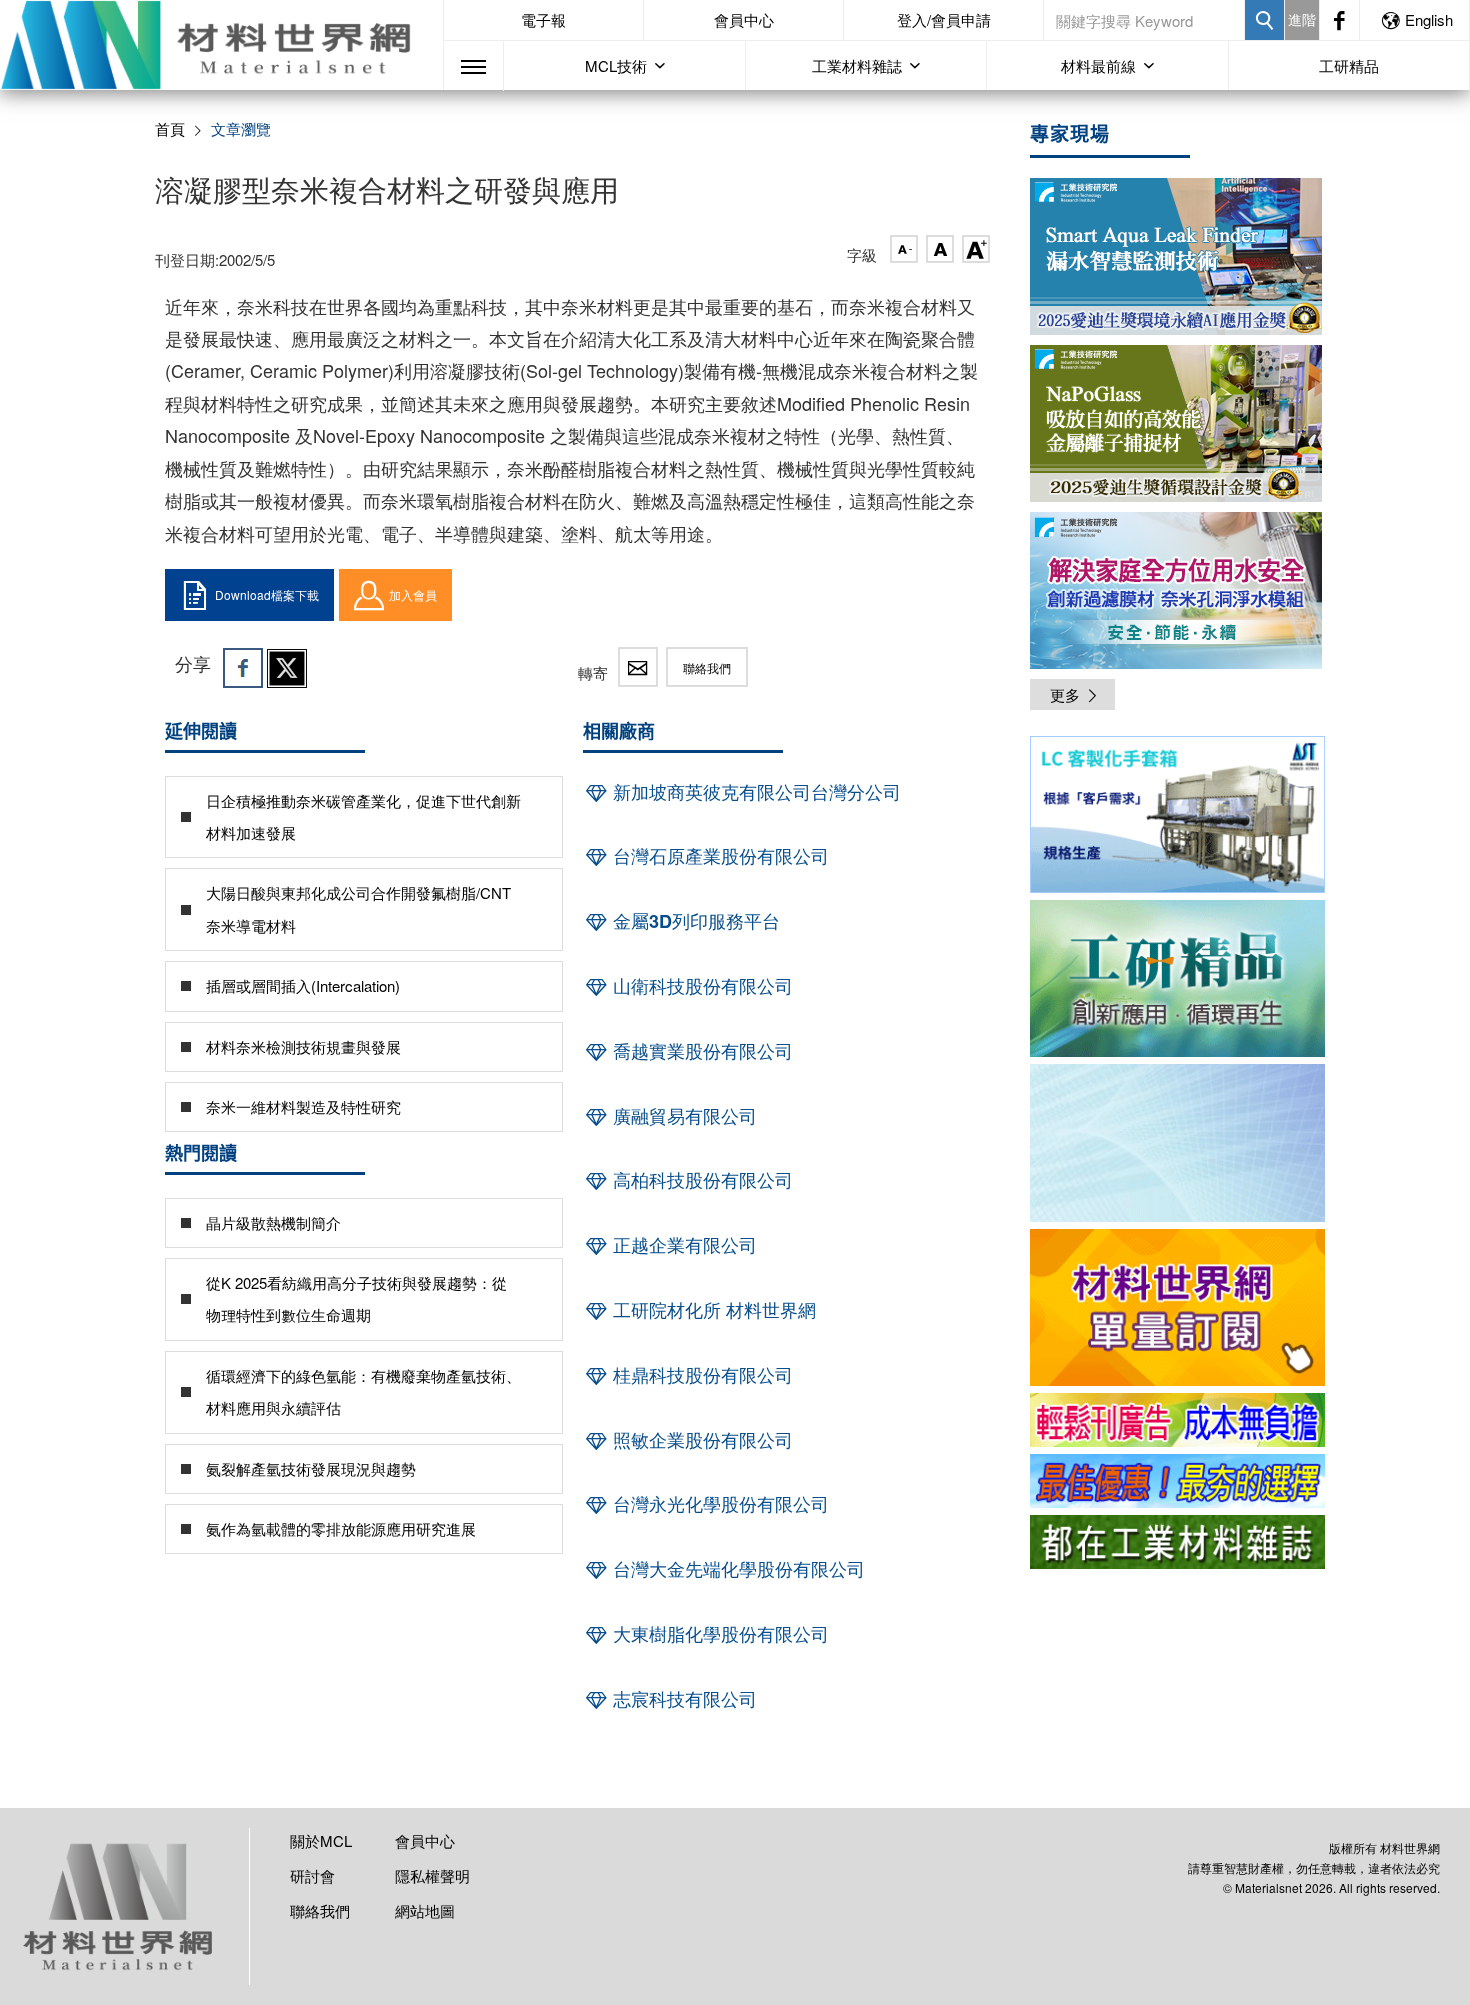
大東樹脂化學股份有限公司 (718, 1634)
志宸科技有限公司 (682, 1699)
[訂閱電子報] (1177, 1142)
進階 (1302, 19)
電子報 (543, 19)
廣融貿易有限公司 (682, 1116)
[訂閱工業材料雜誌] (1177, 1542)
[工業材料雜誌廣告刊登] (1177, 1481)
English (1429, 19)
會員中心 (744, 19)
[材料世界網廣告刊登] (1177, 1420)
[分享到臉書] (243, 668)
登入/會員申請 (944, 19)
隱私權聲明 (432, 1875)
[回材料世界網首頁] (221, 45)
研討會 (312, 1875)
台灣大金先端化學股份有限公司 (736, 1569)
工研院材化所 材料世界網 (712, 1310)
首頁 (170, 128)
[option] (1177, 818)
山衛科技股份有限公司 (700, 986)
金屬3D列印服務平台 (694, 921)
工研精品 (1349, 65)
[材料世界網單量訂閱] (1177, 1307)
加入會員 (413, 594)
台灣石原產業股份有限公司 (718, 856)
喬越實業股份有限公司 (700, 1051)
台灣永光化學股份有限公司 (718, 1504)
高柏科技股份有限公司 (700, 1180)
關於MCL (321, 1840)
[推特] (287, 668)
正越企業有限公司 (682, 1245)
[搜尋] (1264, 20)
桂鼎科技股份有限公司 (700, 1375)
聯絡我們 (707, 667)
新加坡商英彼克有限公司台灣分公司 (754, 792)
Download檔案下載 (267, 594)
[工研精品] (1177, 978)
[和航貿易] (1177, 814)
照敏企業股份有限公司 (700, 1440)
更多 (1065, 694)
